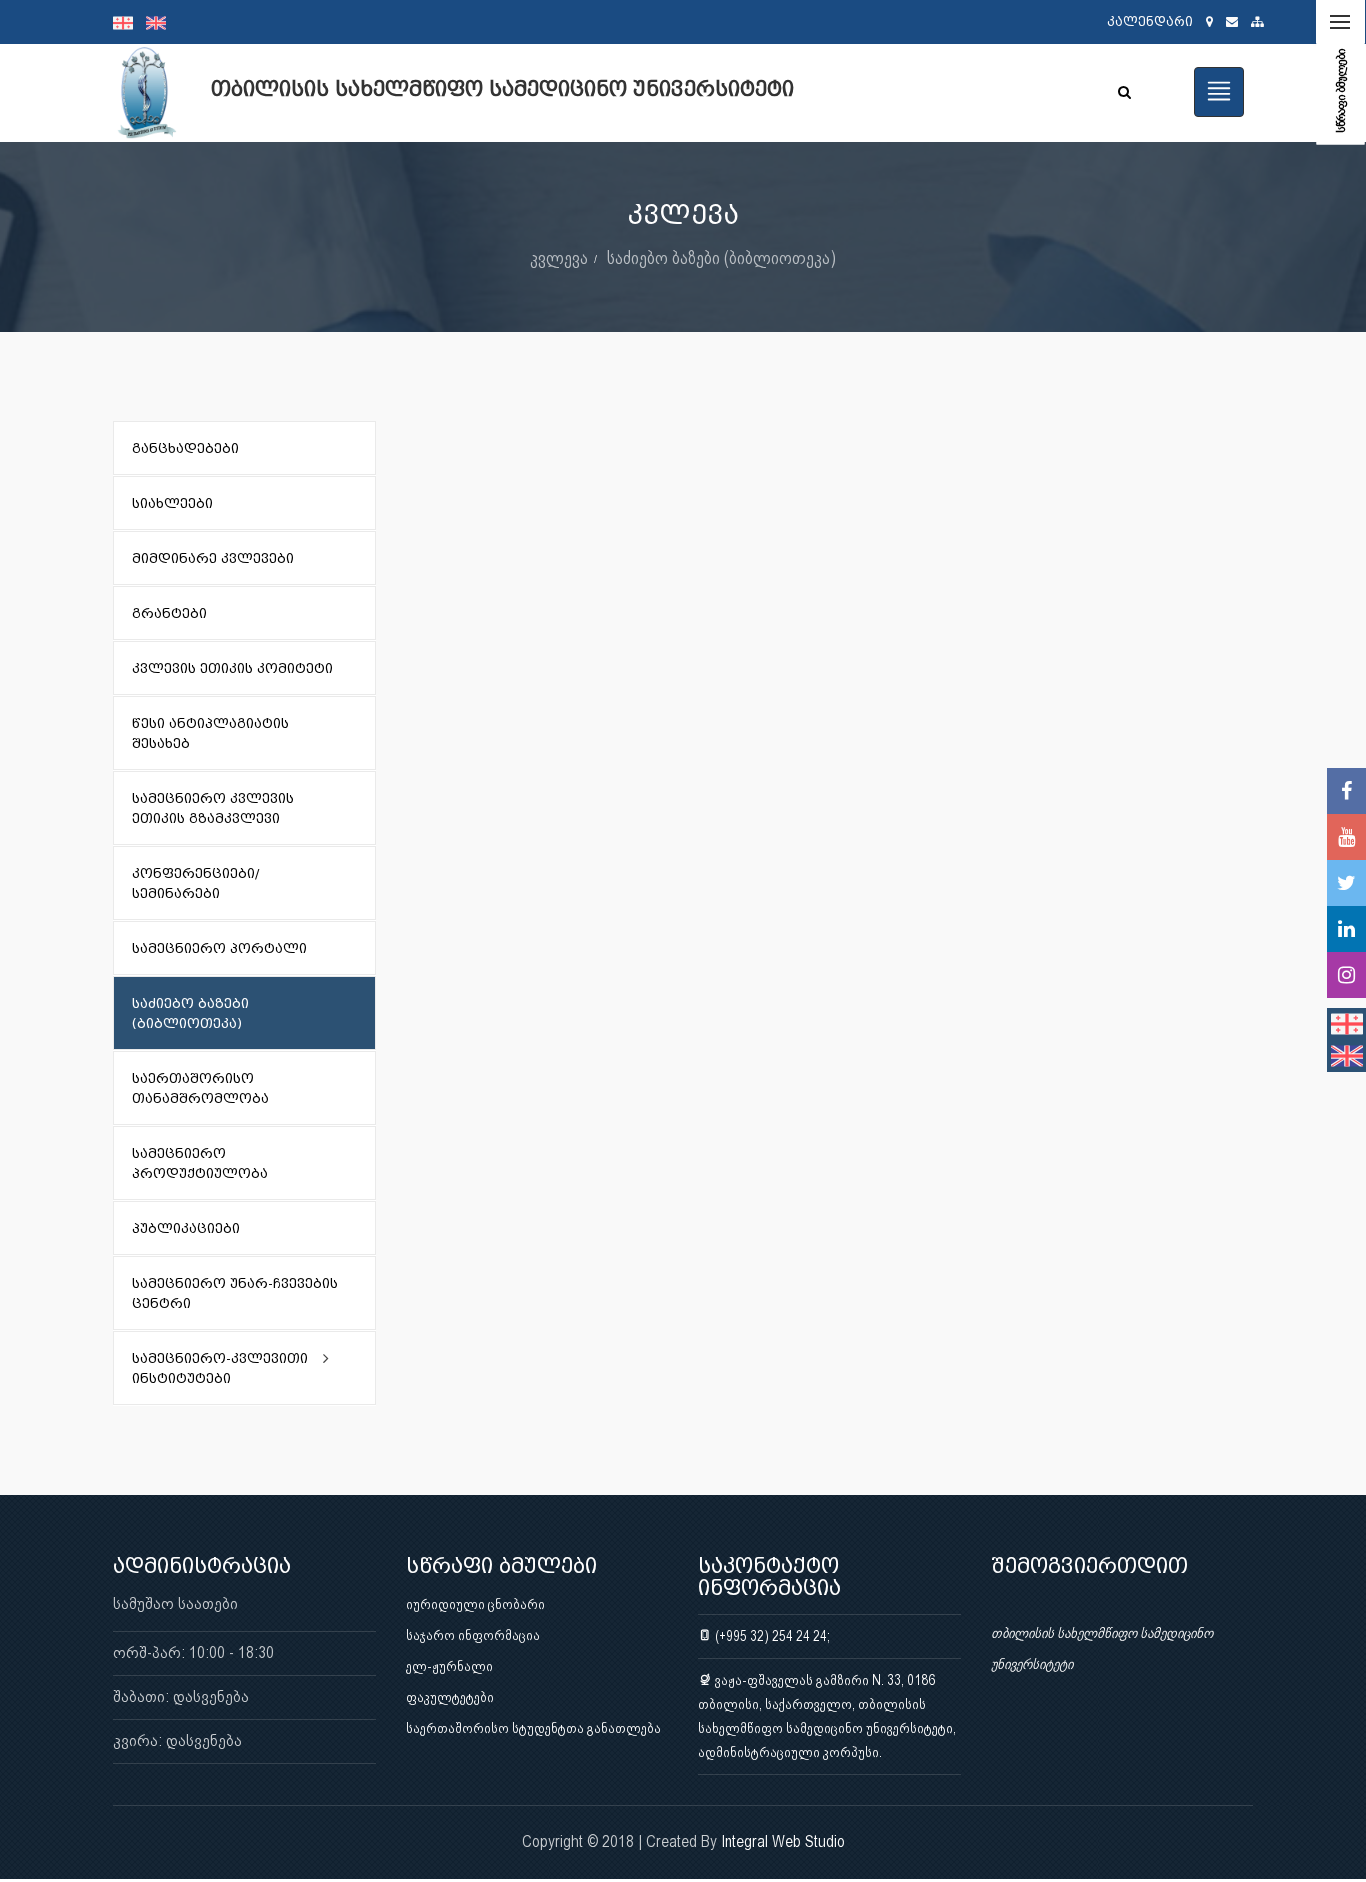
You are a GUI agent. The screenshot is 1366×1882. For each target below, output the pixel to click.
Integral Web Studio (783, 1841)
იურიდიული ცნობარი (475, 1604)
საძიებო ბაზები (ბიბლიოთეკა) (721, 257)
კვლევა (559, 257)
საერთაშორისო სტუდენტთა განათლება (533, 1728)
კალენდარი (1150, 21)
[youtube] (1346, 837)
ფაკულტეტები (450, 1697)
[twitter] (1346, 883)
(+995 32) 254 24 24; (771, 1636)
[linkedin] (1346, 929)
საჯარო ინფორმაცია (473, 1635)
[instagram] (1346, 975)
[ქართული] (129, 22)
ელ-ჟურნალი (449, 1666)
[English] (161, 22)
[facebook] (1346, 791)
